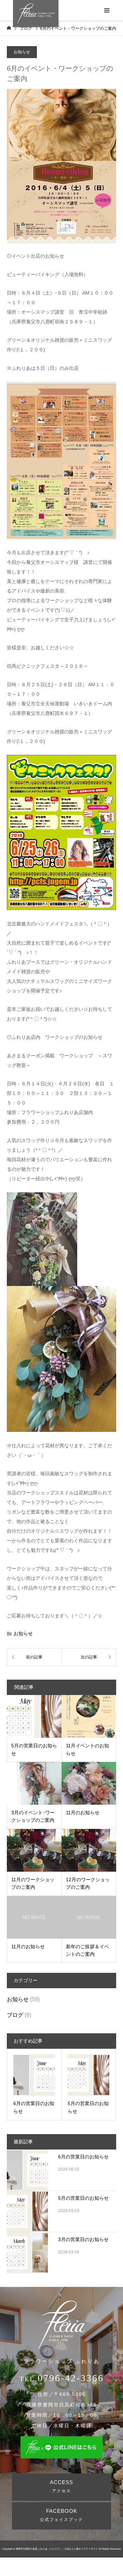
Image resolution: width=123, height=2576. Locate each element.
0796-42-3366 (71, 2378)
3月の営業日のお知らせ (83, 2239)
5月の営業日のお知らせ (83, 2198)
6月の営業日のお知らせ (83, 2157)
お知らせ (22, 52)
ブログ (15, 2015)
